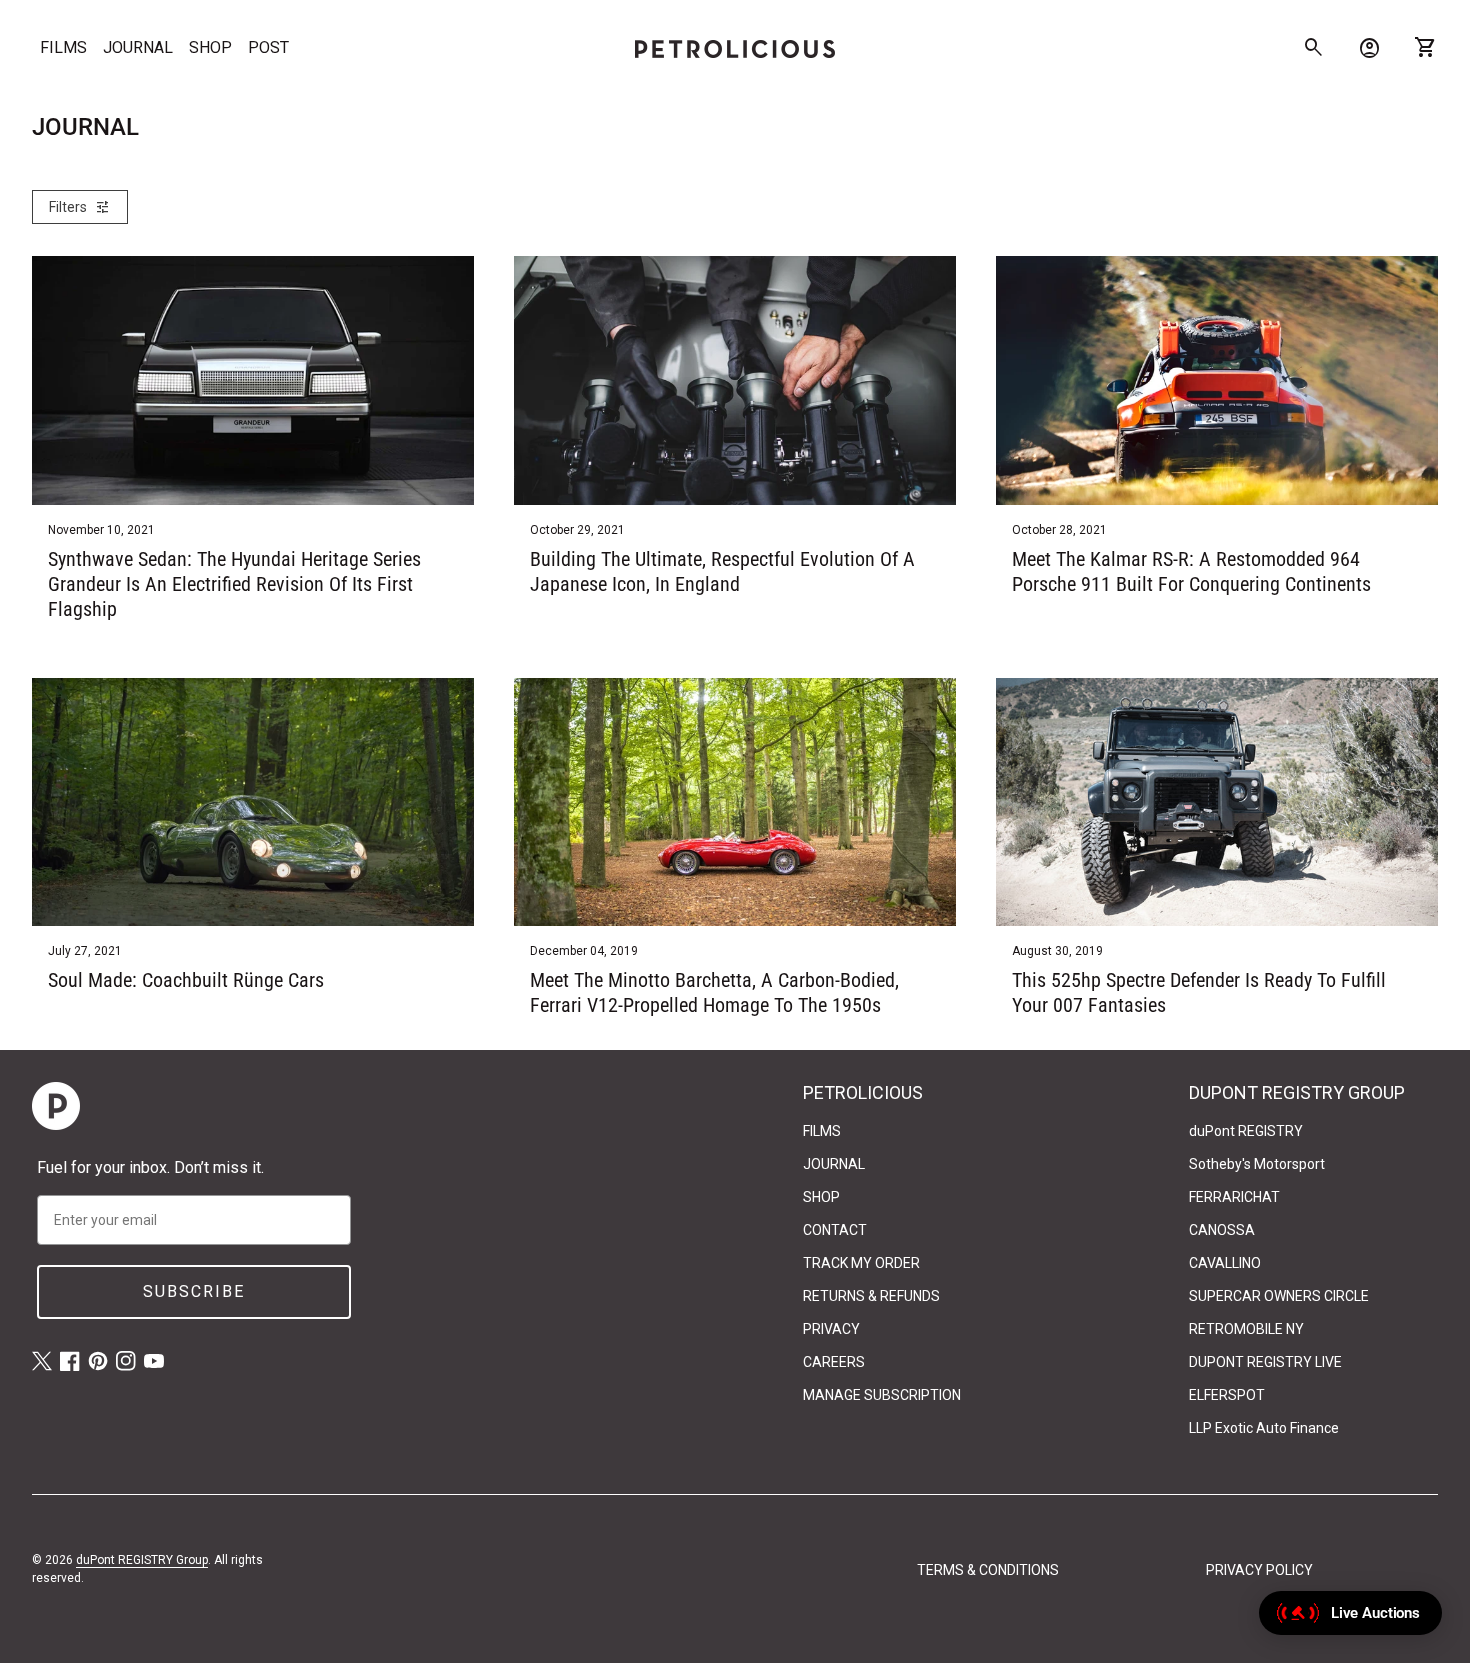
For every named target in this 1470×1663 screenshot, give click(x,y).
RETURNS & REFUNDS (871, 1296)
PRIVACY (831, 1329)
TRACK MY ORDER (861, 1263)
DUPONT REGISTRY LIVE (1265, 1362)
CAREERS (834, 1362)
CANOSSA (1222, 1230)
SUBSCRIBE (194, 1291)
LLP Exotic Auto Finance (1264, 1428)
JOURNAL (138, 47)
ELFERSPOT (1227, 1395)
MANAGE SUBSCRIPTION (882, 1395)
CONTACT (835, 1230)
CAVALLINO (1225, 1263)
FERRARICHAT (1234, 1197)
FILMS (63, 47)
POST (268, 47)
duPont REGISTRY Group (142, 1560)
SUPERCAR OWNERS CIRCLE (1279, 1296)
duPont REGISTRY (1246, 1131)
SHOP (210, 47)
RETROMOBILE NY (1246, 1329)
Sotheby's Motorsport (1257, 1164)
